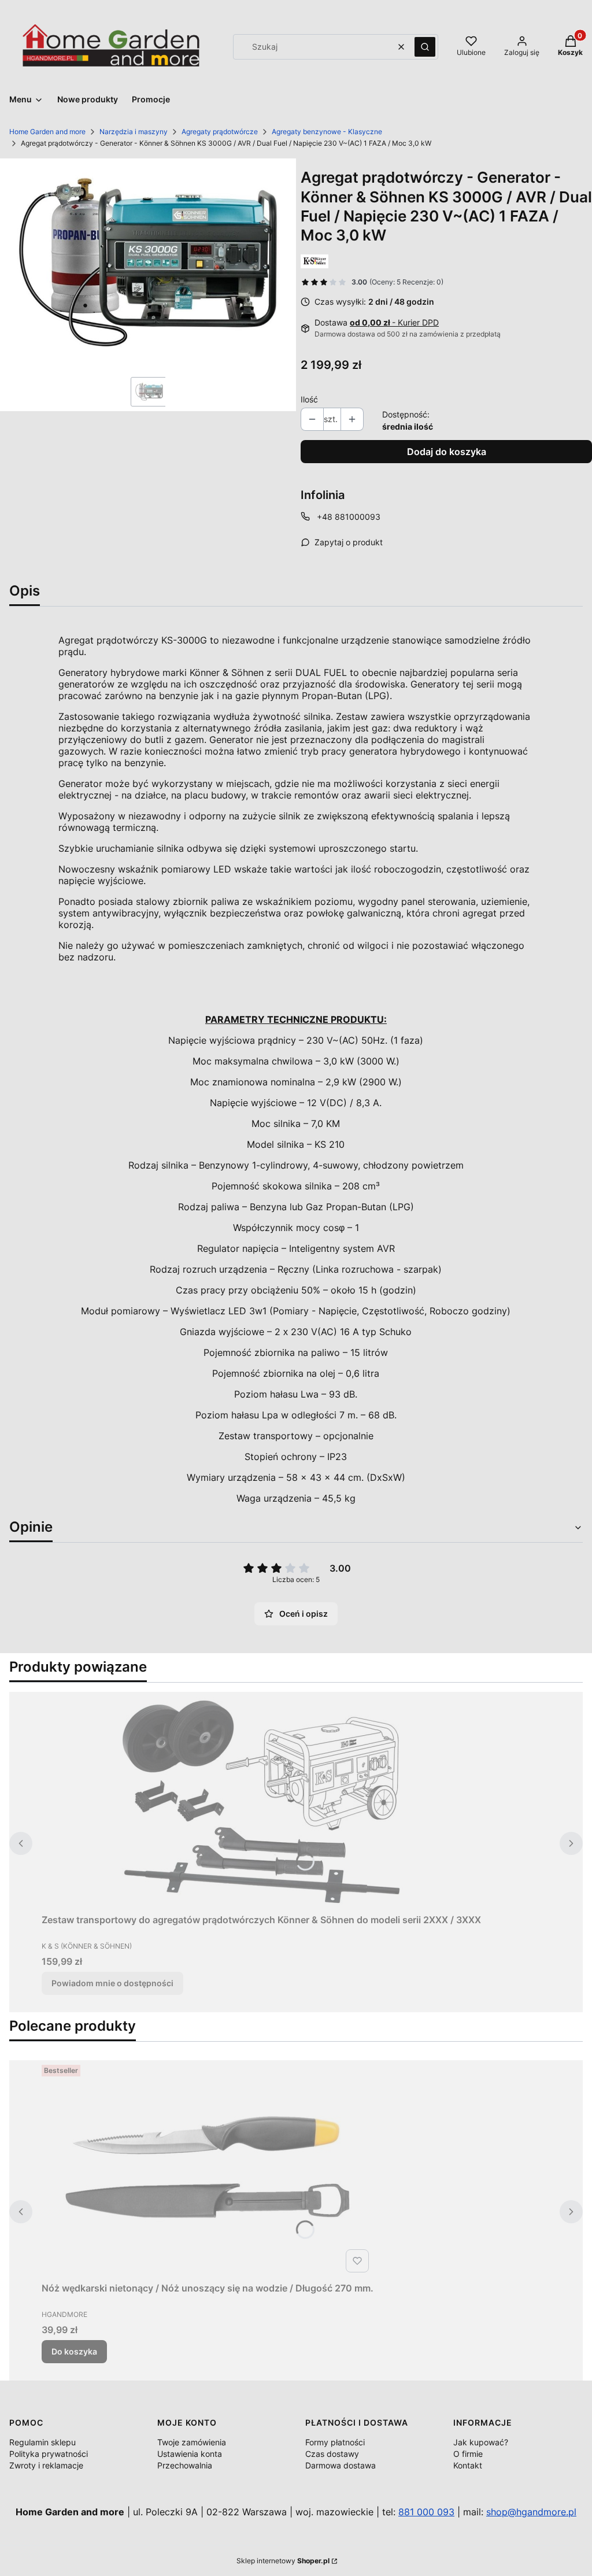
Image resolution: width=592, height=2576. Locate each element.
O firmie (468, 2454)
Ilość (309, 399)
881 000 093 (426, 2512)
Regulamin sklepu (42, 2442)
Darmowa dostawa (341, 2465)
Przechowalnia (185, 2465)
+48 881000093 (349, 517)
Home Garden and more (47, 132)
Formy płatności (335, 2442)
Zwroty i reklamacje (46, 2465)
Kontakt (468, 2465)
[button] (425, 47)
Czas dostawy (332, 2454)
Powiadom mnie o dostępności (112, 1983)
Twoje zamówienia (192, 2442)
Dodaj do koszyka (447, 452)
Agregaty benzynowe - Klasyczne (327, 132)
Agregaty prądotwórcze (220, 132)
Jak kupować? (481, 2442)
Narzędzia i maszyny (134, 132)
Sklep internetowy (283, 2561)
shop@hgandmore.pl (531, 2512)
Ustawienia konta (190, 2454)
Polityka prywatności (49, 2454)
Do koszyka (74, 2351)
